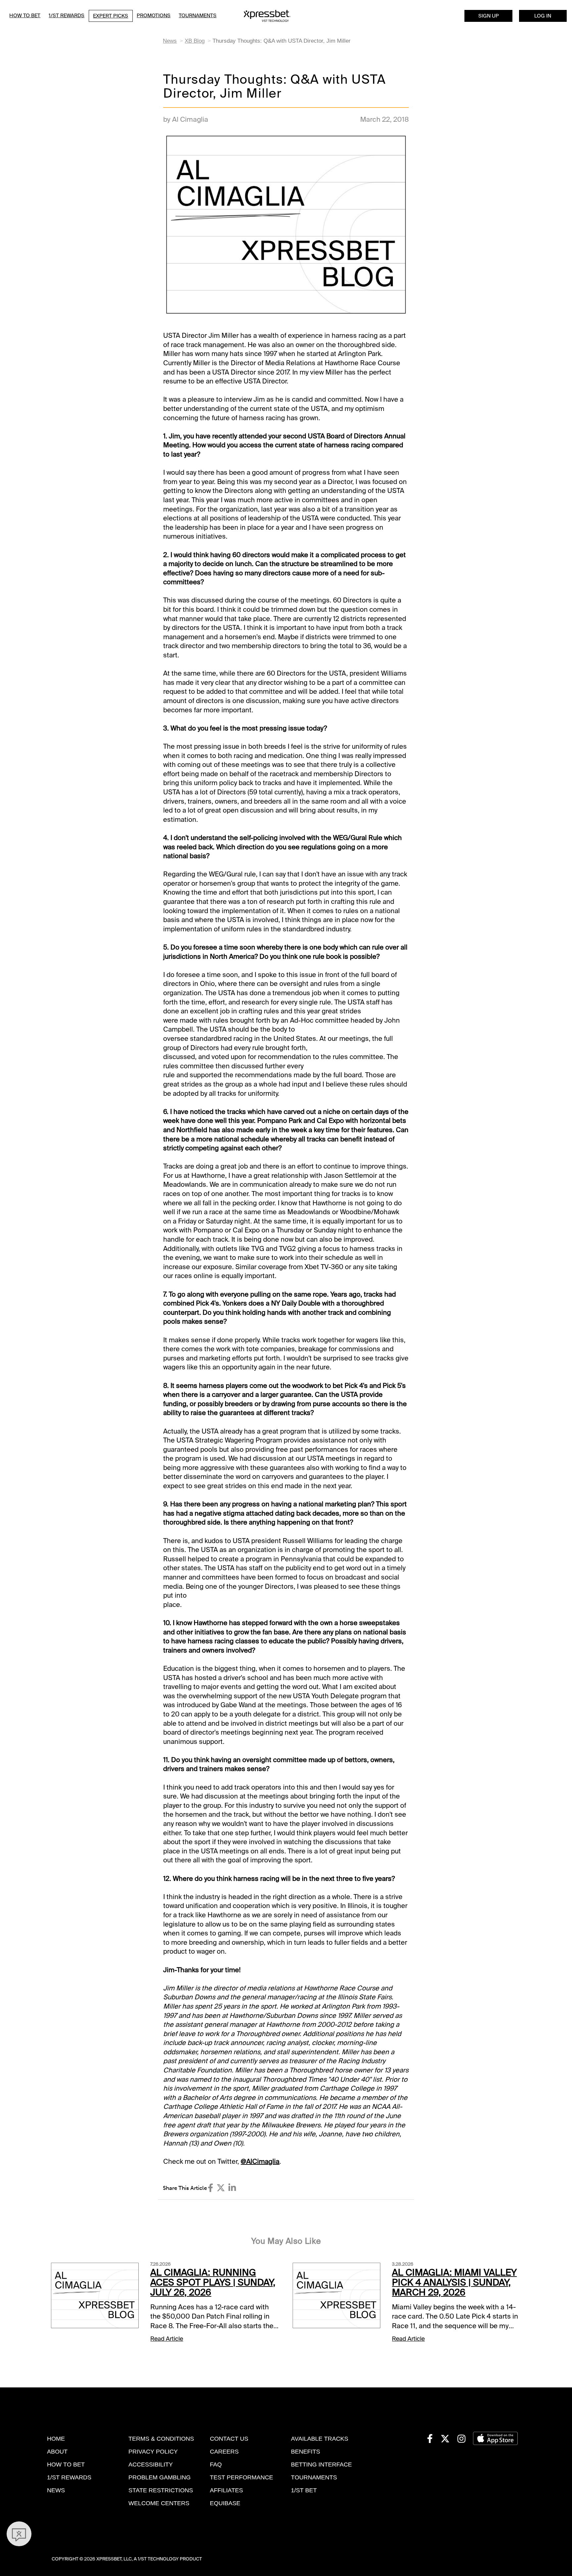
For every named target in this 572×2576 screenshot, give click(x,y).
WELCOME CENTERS (159, 2503)
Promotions (154, 16)
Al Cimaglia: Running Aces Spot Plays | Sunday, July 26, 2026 (213, 2283)
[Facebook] (211, 2188)
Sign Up (489, 16)
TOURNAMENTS (314, 2477)
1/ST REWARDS (69, 2477)
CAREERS (224, 2452)
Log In (543, 16)
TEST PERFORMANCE (241, 2477)
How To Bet (25, 16)
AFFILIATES (226, 2490)
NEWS (56, 2490)
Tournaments (198, 16)
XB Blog (195, 41)
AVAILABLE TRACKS (320, 2439)
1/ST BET (304, 2490)
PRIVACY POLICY (153, 2452)
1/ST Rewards (67, 16)
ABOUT (57, 2452)
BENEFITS (306, 2452)
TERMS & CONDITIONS (161, 2439)
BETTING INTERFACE (321, 2465)
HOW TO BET (66, 2465)
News (170, 41)
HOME (56, 2439)
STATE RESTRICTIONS (161, 2490)
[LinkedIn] (232, 2188)
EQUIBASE (225, 2503)
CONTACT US (229, 2439)
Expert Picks (111, 16)
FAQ (216, 2465)
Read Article (167, 2339)
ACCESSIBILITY (151, 2465)
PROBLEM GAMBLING (160, 2477)
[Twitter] (221, 2188)
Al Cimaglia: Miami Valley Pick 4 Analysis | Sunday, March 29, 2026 (454, 2283)
